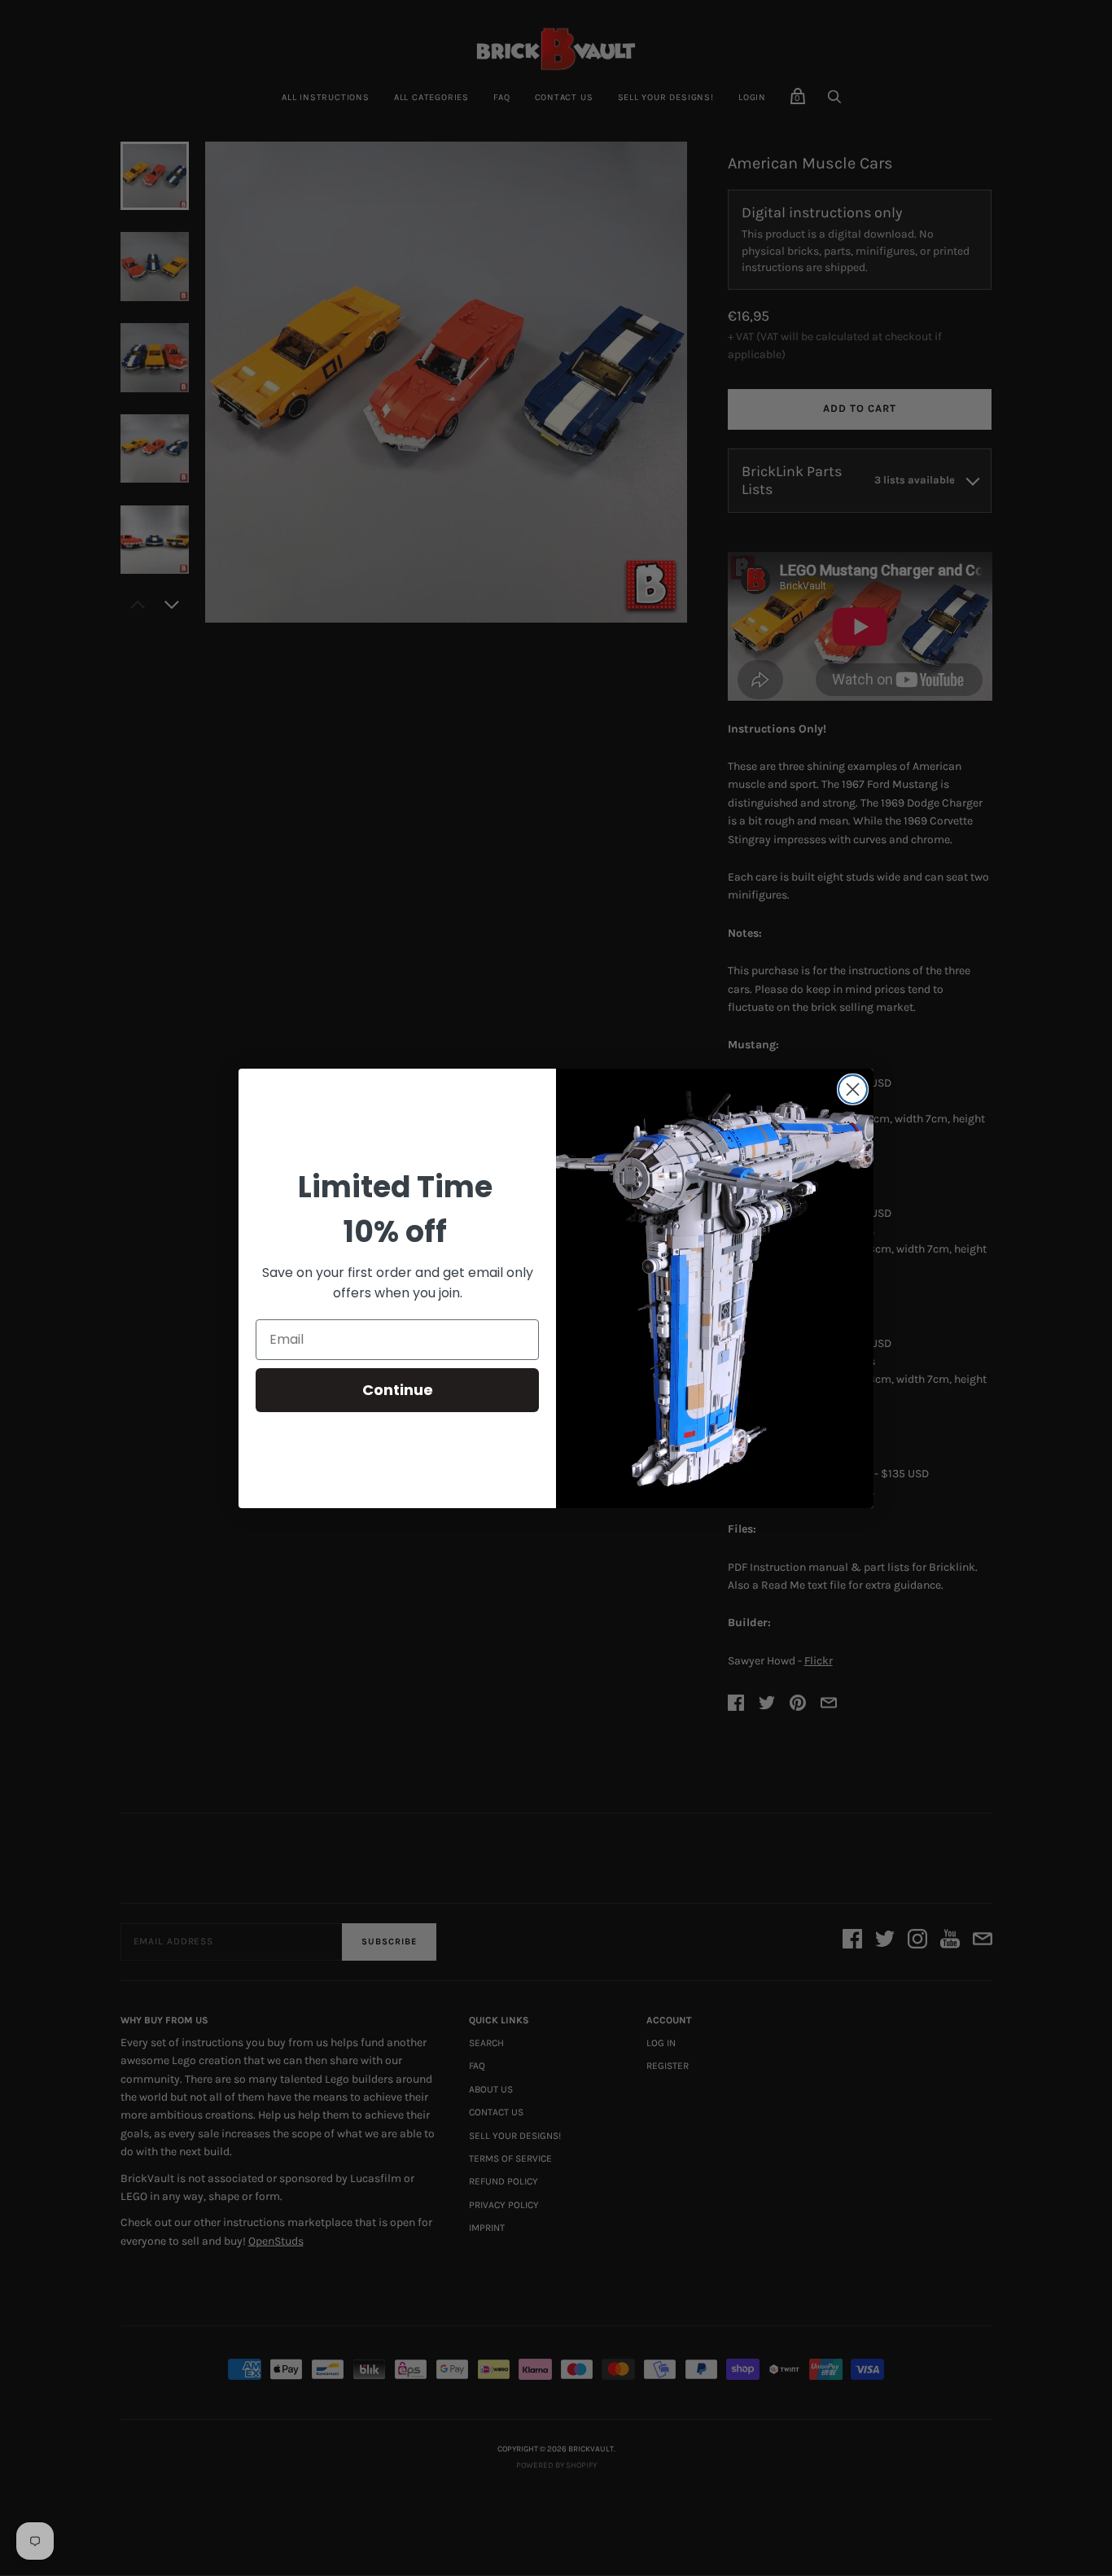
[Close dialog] (853, 1089)
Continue (398, 1390)
